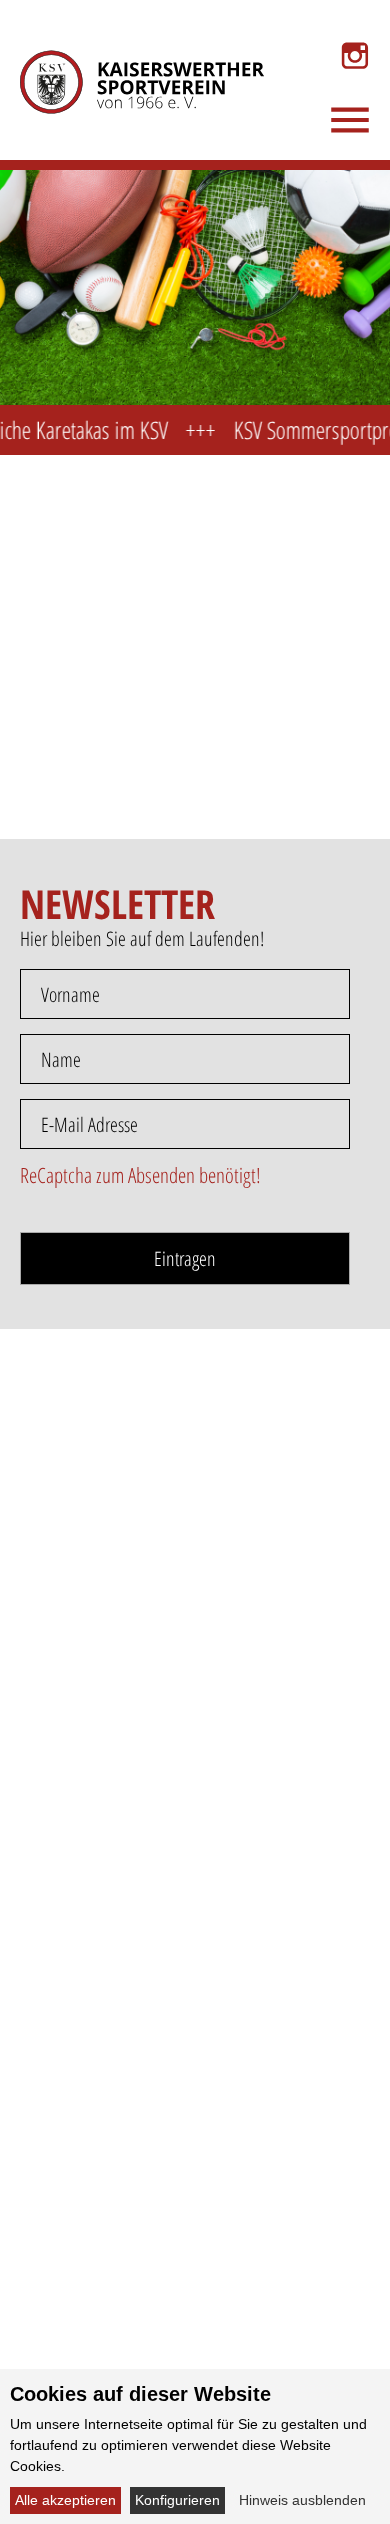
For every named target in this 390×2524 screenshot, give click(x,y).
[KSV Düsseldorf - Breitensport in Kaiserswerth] (127, 56)
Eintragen (185, 1258)
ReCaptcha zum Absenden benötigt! (140, 1175)
